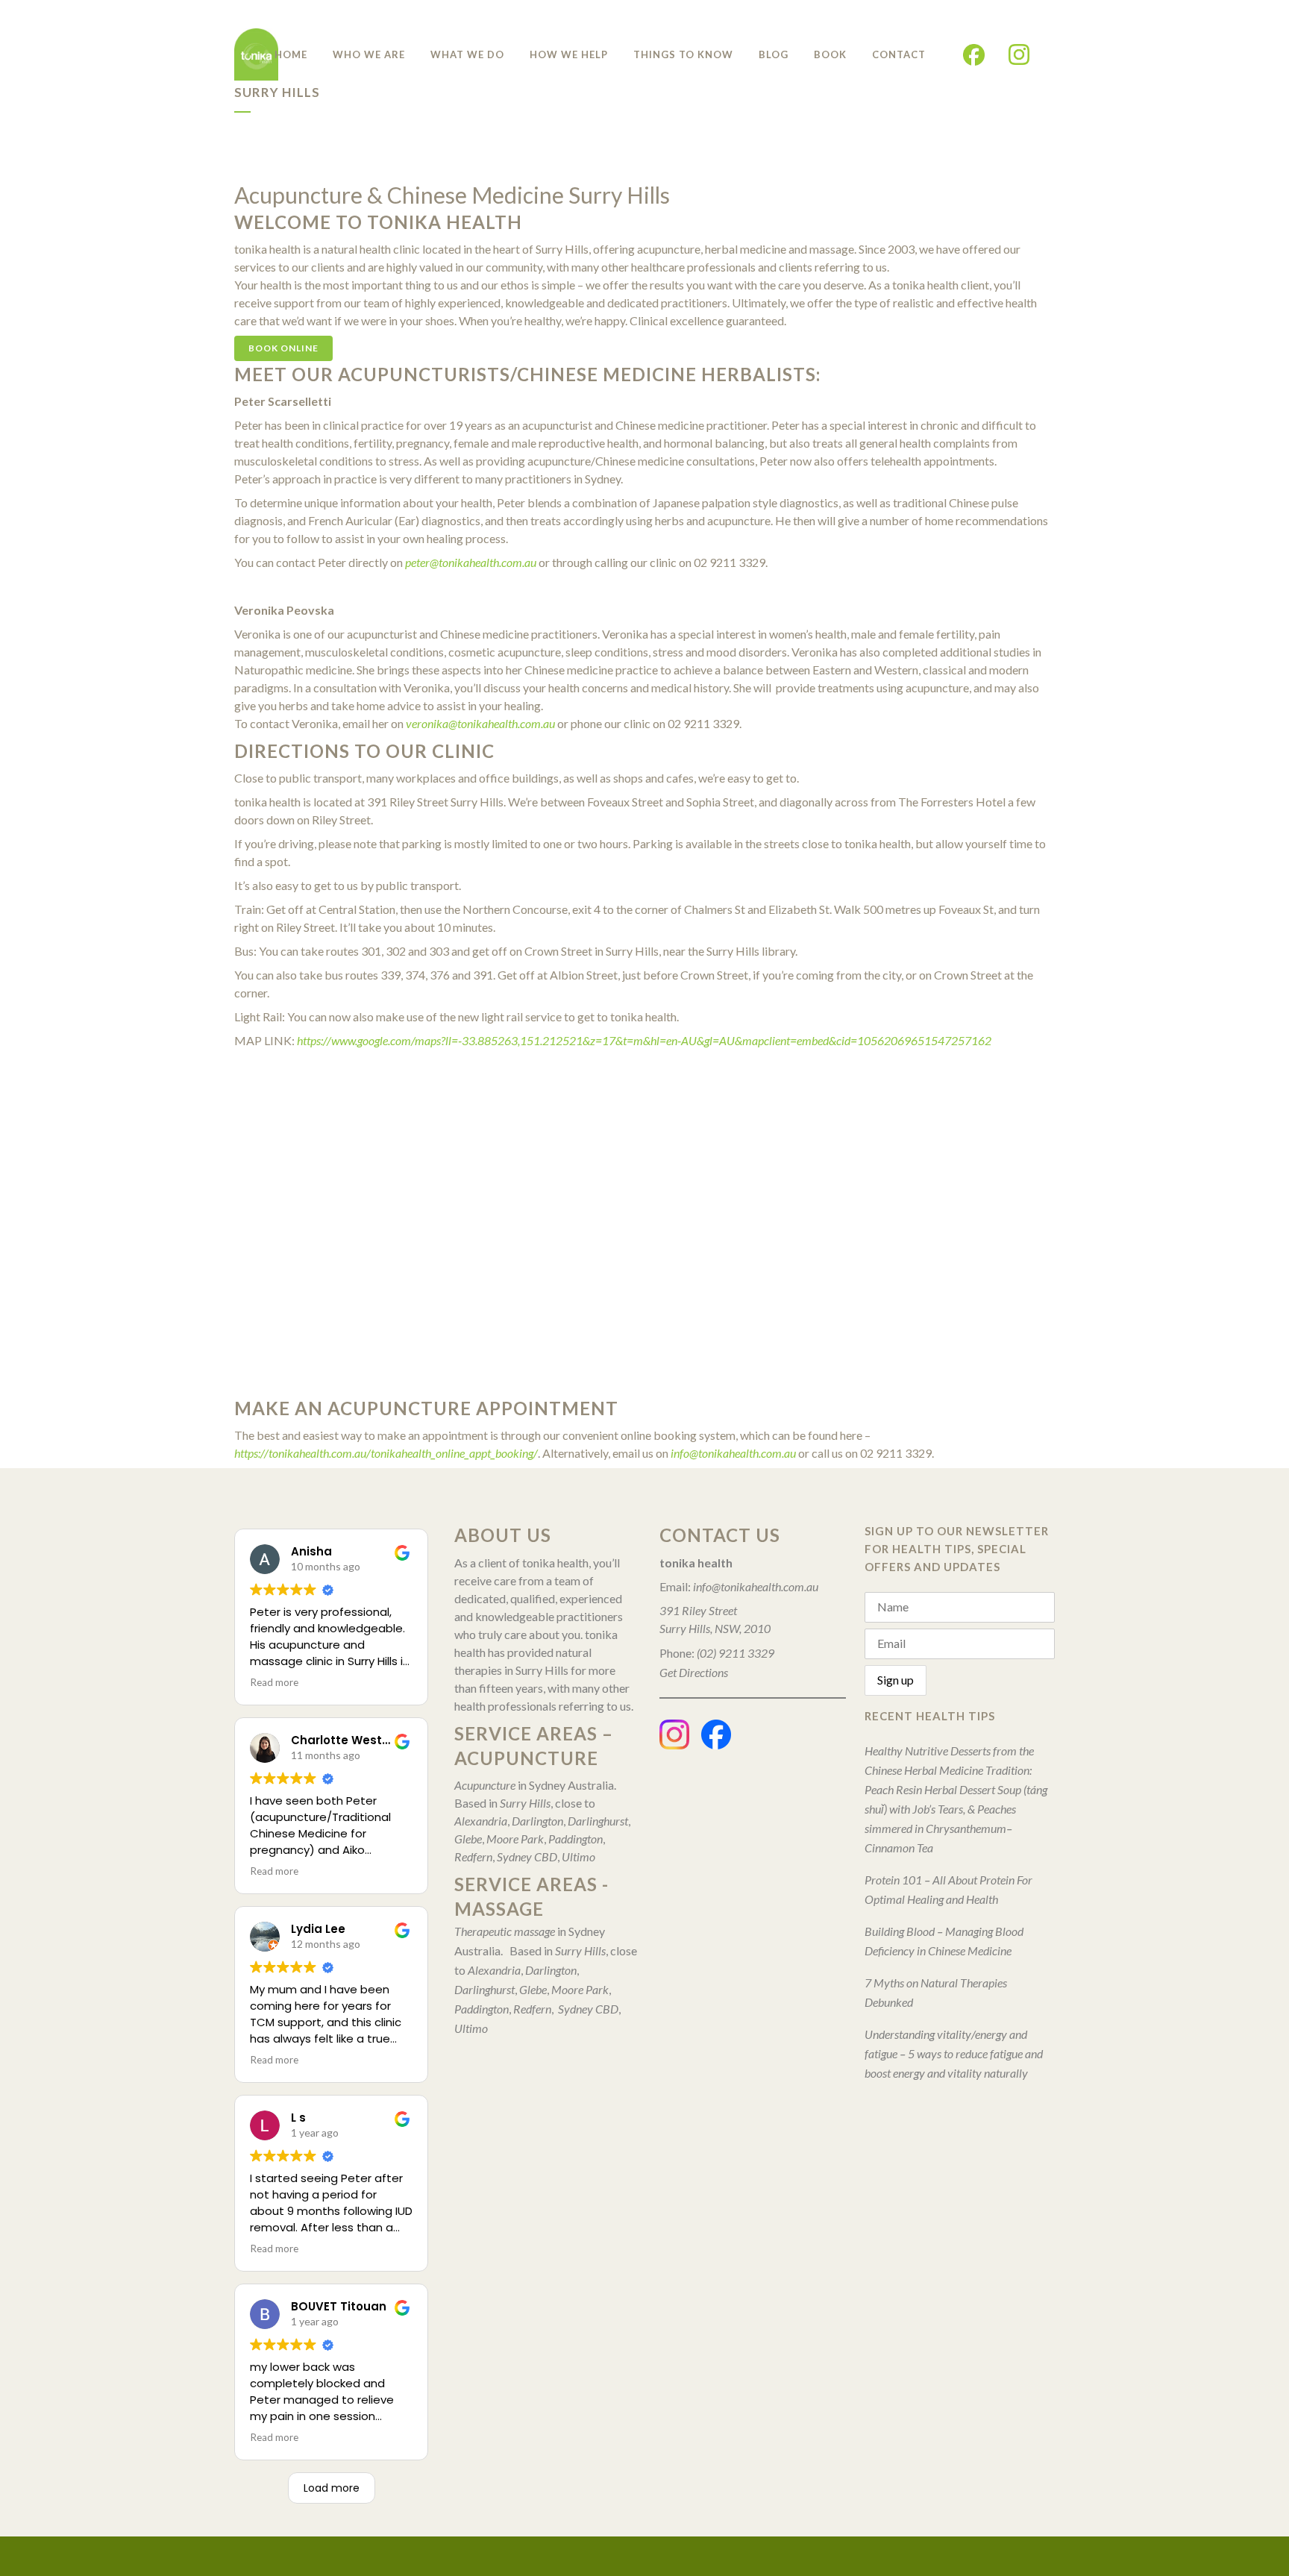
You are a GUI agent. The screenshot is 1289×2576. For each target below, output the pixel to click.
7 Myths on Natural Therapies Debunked (936, 1992)
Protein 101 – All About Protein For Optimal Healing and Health (948, 1889)
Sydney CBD (527, 1856)
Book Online (283, 348)
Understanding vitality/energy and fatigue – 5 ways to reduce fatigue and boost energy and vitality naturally (954, 2053)
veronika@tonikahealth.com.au (480, 723)
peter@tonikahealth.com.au (471, 562)
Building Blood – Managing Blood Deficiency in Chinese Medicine (944, 1941)
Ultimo (578, 1856)
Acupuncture (485, 1785)
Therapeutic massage (505, 1931)
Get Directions (694, 1672)
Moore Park (515, 1839)
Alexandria (481, 1821)
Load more (332, 2488)
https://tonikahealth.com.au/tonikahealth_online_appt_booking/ (386, 1453)
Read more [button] (274, 1682)
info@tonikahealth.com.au (733, 1453)
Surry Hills (525, 1803)
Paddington (575, 1839)
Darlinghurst (598, 1821)
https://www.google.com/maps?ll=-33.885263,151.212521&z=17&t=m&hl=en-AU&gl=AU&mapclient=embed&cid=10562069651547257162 (644, 1040)
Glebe (468, 1839)
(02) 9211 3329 (734, 1653)
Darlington (537, 1821)
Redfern (473, 1856)
